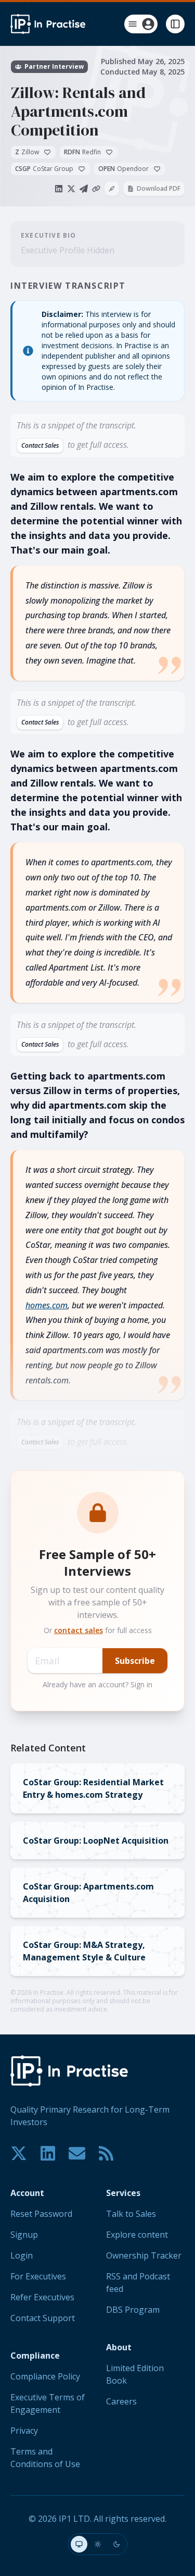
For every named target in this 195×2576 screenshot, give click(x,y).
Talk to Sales (131, 2214)
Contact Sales (40, 445)
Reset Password (41, 2214)
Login (22, 2255)
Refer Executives (42, 2297)
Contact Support (43, 2318)
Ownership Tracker (144, 2255)
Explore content (137, 2235)
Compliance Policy (45, 2376)
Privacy (24, 2431)
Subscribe (135, 1661)
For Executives (38, 2276)
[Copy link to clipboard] (96, 189)
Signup (24, 2235)
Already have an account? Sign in (97, 1684)
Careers (121, 2401)
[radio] (79, 2544)
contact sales (79, 1630)
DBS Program (133, 2310)
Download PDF (159, 188)
